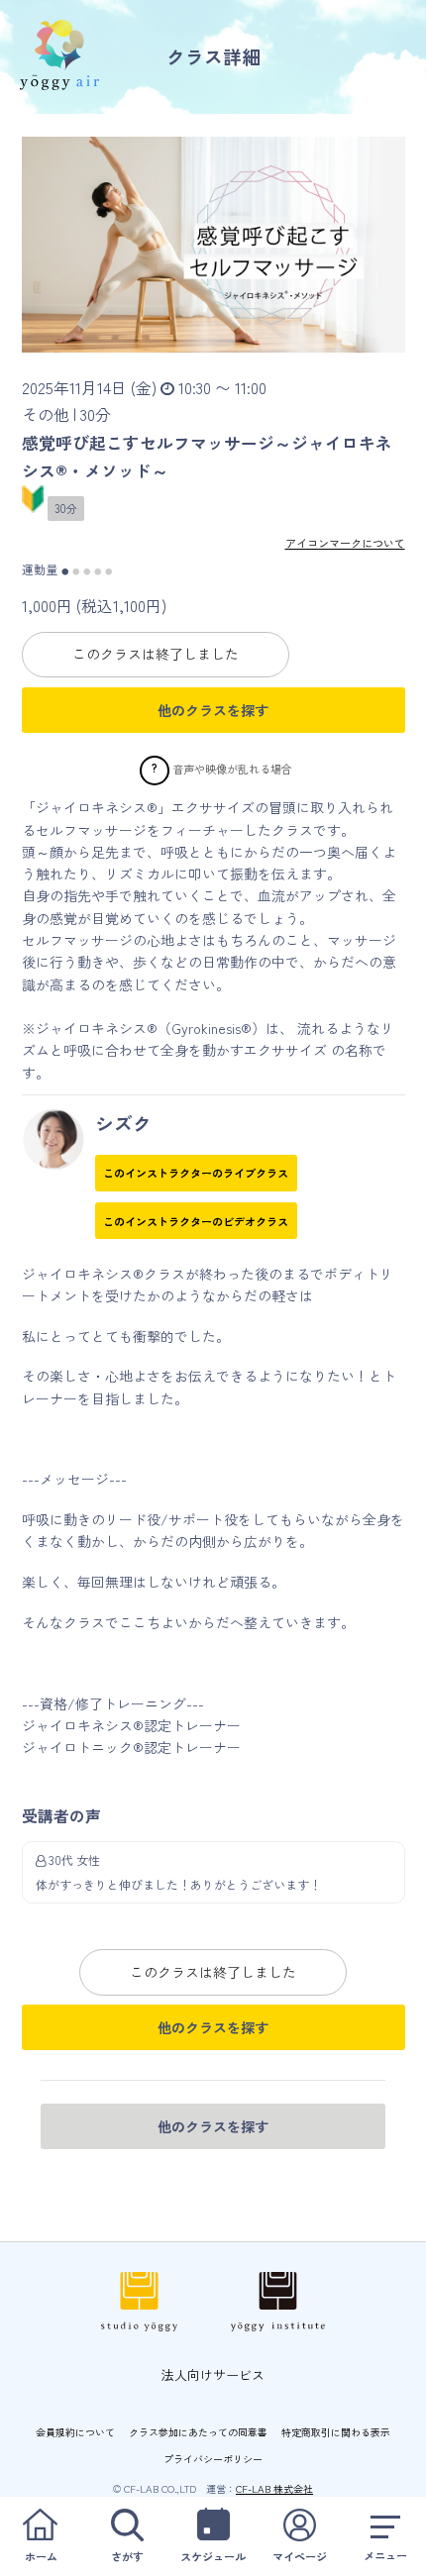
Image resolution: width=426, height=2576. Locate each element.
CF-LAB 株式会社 (274, 2488)
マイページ (300, 2556)
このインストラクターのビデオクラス (196, 1221)
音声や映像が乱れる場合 (232, 768)
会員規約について (75, 2432)
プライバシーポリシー (213, 2459)
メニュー (385, 2555)
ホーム (41, 2556)
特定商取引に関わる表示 (336, 2432)
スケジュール (213, 2556)
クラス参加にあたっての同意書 (198, 2432)
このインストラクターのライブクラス (196, 1173)
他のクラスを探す (213, 710)
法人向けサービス (213, 2374)
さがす (127, 2556)
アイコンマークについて (345, 543)
